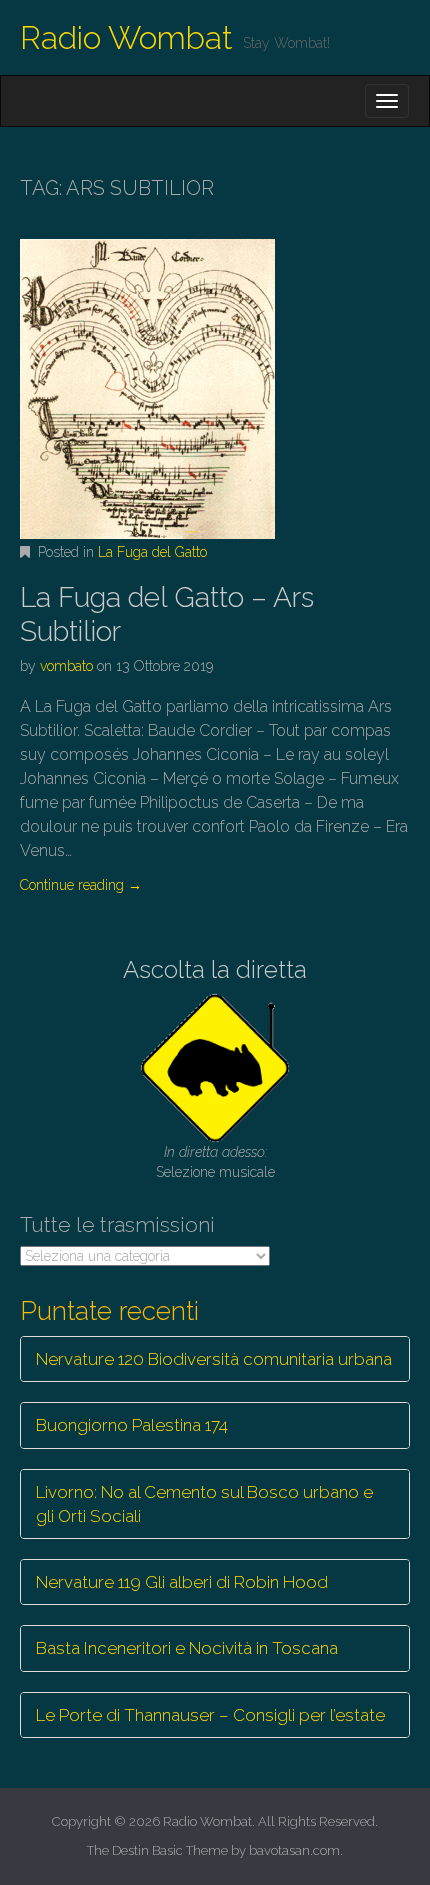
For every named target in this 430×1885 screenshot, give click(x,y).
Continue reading (81, 885)
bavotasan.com (294, 1850)
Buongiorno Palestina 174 (132, 1425)
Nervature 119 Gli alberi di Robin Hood (182, 1582)
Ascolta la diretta (215, 969)
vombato (66, 666)
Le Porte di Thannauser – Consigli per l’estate (210, 1715)
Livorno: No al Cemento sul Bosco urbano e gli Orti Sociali (204, 1504)
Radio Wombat (126, 37)
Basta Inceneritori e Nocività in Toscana (187, 1648)
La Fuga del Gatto (152, 552)
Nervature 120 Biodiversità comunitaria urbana (214, 1359)
